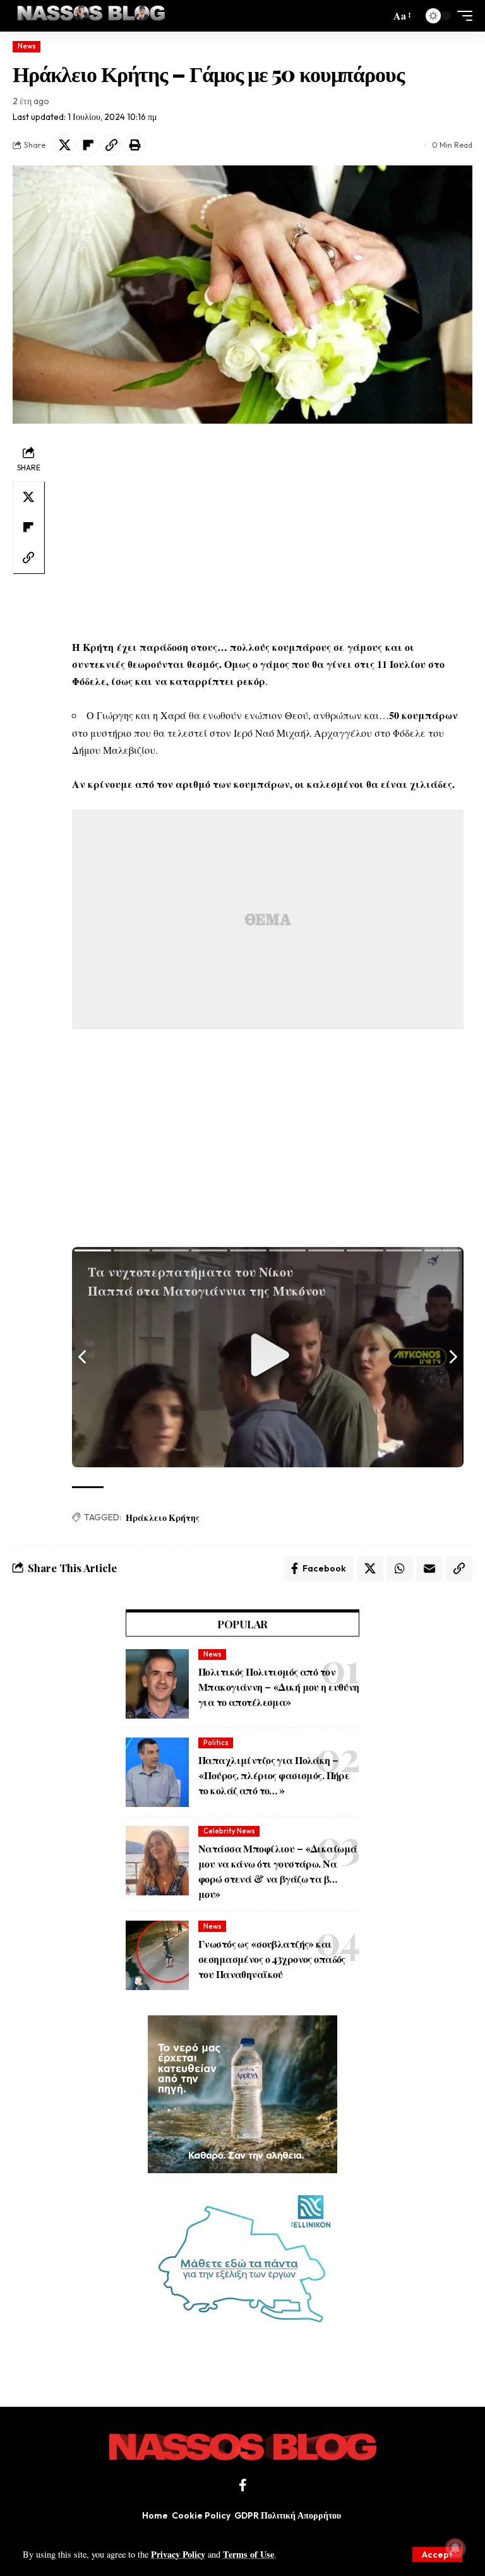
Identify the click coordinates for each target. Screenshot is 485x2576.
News (27, 46)
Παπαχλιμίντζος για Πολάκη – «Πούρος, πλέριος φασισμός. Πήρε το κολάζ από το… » (274, 1775)
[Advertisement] (268, 531)
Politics (216, 1743)
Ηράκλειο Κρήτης (163, 1518)
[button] (437, 2555)
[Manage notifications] (455, 2548)
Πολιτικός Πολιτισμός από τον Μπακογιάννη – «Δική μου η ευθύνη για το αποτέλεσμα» (279, 1687)
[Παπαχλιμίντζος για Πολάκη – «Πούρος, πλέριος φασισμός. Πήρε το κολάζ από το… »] (157, 1772)
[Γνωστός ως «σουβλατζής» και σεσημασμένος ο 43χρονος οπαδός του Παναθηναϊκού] (157, 1955)
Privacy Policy (178, 2554)
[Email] (429, 1568)
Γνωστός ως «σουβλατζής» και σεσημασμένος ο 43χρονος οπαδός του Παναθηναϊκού (272, 1959)
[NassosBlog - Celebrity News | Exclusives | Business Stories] (92, 16)
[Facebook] (243, 2485)
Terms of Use (248, 2554)
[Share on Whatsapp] (400, 1568)
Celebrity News (229, 1831)
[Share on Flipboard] (88, 145)
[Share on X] (64, 145)
